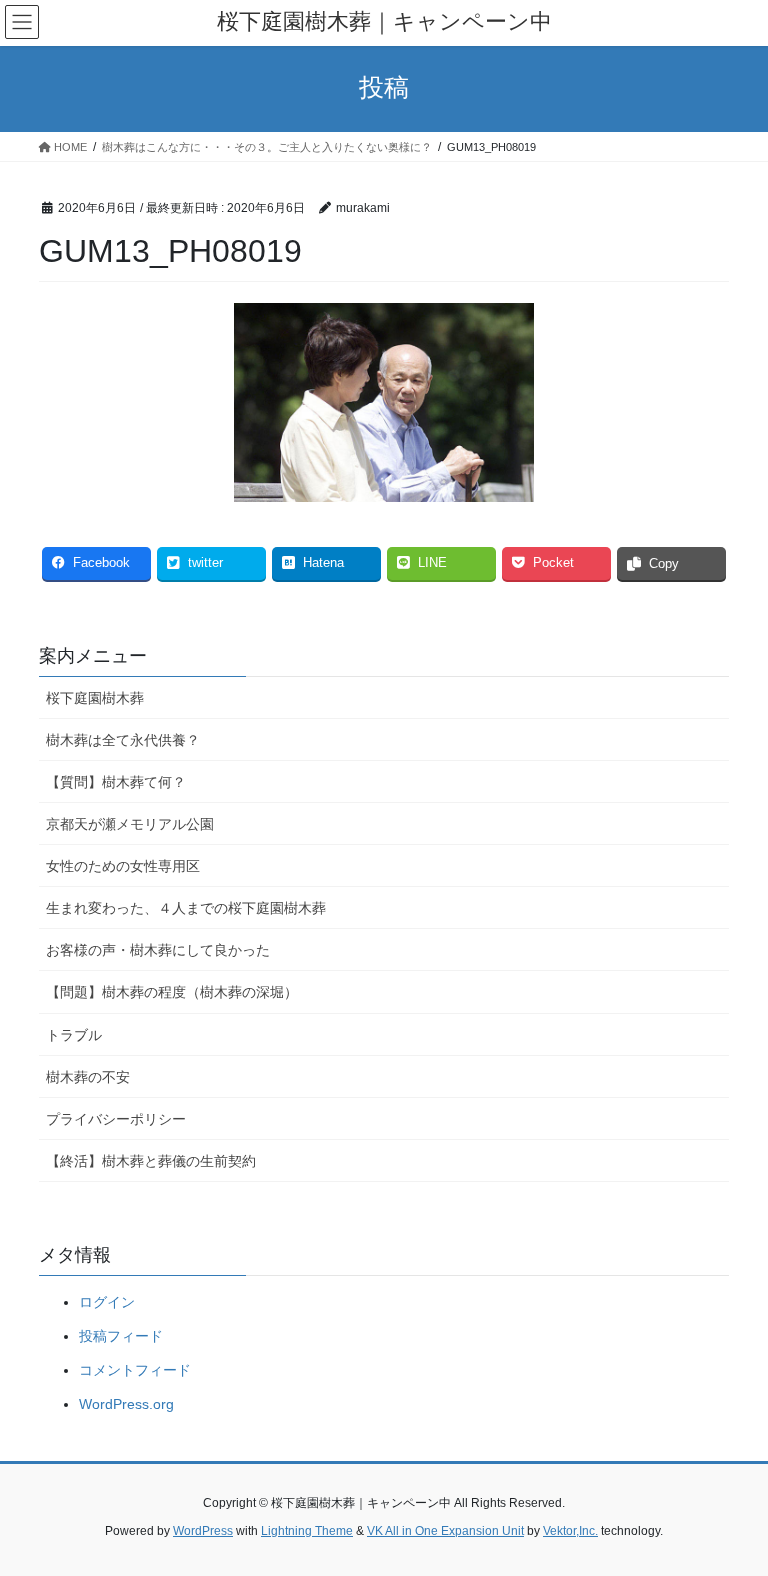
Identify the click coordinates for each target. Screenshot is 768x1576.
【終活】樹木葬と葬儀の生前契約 (151, 1161)
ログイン (107, 1302)
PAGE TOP (731, 1511)
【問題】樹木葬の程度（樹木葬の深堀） (172, 992)
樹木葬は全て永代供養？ (123, 740)
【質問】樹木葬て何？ (116, 782)
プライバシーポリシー (116, 1119)
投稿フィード (121, 1336)
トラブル (74, 1035)
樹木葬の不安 (88, 1077)
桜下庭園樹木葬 (95, 698)
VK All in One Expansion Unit (445, 1531)
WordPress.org (126, 1404)
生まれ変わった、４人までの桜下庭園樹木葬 (186, 908)
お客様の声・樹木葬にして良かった (158, 950)
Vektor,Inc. (570, 1531)
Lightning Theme (307, 1531)
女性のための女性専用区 (123, 866)
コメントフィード (135, 1370)
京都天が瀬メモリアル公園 (130, 824)
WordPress (203, 1531)
